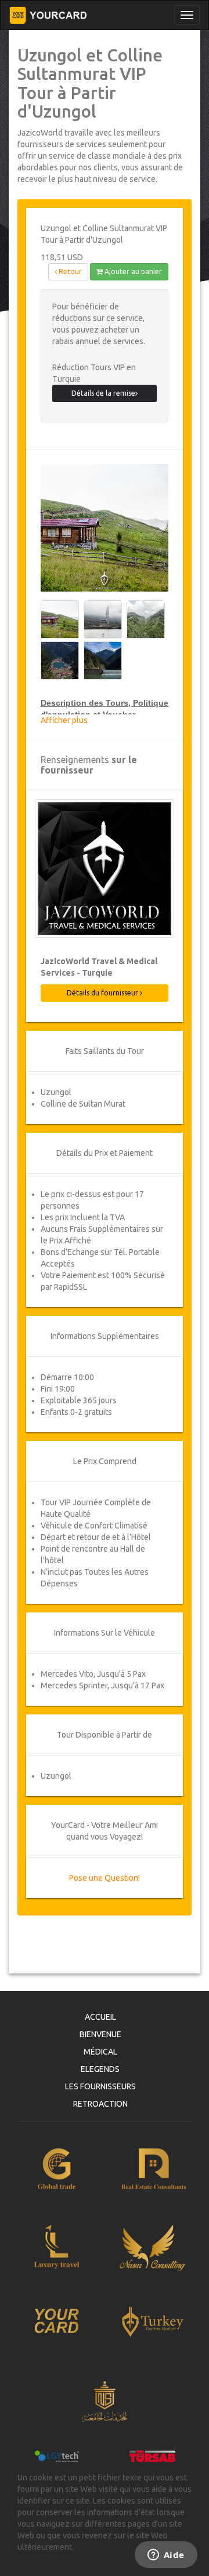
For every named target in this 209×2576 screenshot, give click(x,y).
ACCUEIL (100, 2017)
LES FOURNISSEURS (100, 2086)
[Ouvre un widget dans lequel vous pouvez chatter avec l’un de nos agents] (166, 2556)
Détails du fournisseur (103, 993)
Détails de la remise (103, 393)
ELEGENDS (100, 2069)
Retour (69, 271)
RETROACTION (100, 2104)
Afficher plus (64, 720)
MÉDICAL (100, 2052)
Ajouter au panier (132, 271)
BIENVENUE (100, 2034)
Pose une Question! (105, 1878)
